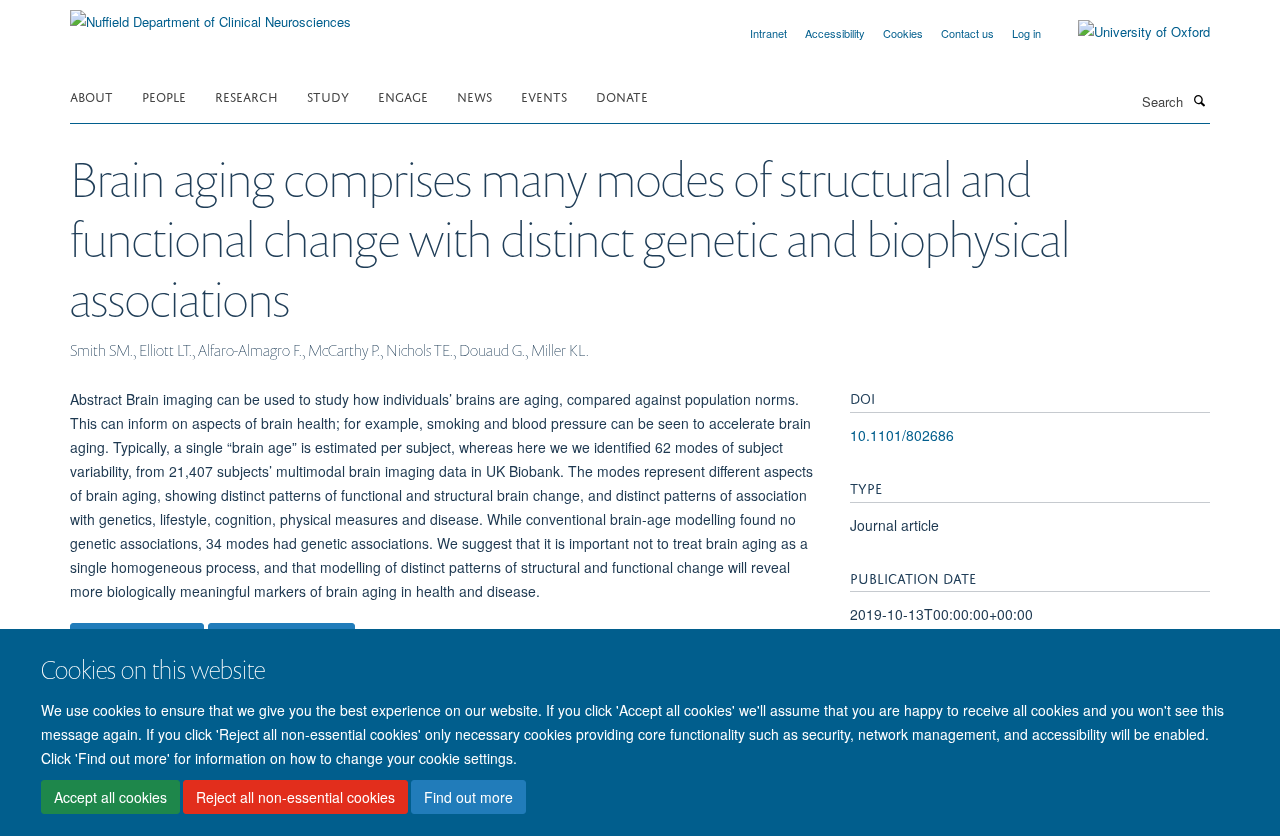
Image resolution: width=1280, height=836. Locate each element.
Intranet (768, 33)
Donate (622, 95)
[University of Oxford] (1129, 32)
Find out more (468, 797)
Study (328, 95)
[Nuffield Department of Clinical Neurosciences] (210, 14)
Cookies (903, 33)
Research (246, 95)
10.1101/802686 (902, 435)
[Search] (1199, 100)
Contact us (967, 33)
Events (544, 95)
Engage (403, 95)
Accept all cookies (110, 797)
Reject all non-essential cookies (295, 797)
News (474, 95)
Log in (1026, 33)
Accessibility (835, 33)
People (164, 95)
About (91, 95)
